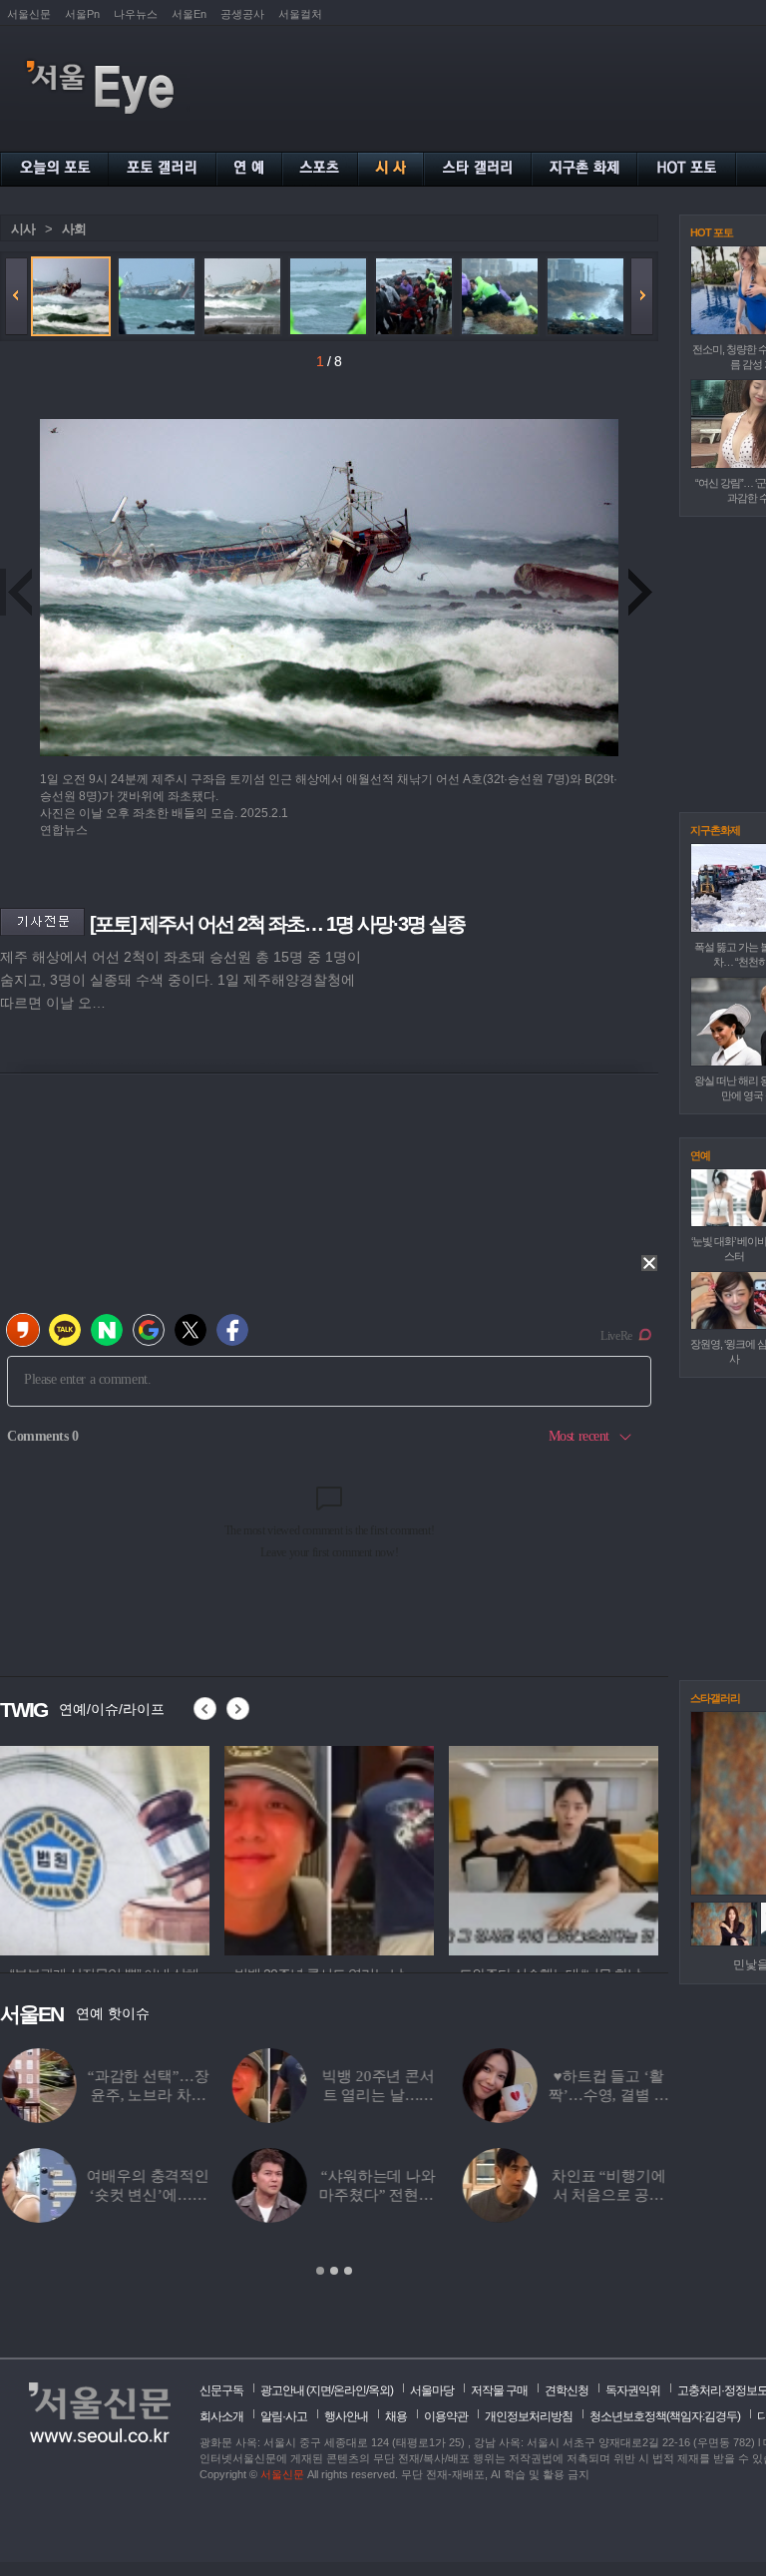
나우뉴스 (136, 14)
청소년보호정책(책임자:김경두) (665, 2416)
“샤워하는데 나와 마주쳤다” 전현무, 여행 (377, 2195)
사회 (74, 229)
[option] (105, 1848)
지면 (320, 2390)
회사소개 (221, 2416)
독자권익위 (633, 2390)
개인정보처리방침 (529, 2416)
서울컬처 (300, 14)
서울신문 (29, 14)
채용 (396, 2416)
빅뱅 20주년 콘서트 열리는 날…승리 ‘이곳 (377, 2095)
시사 (23, 229)
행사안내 (346, 2416)
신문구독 (221, 2390)
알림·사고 (284, 2416)
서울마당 (432, 2390)
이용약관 (446, 2416)
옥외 (379, 2390)
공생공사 (242, 14)
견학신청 (567, 2390)
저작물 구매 (499, 2390)
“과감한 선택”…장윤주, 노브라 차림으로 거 (147, 2095)
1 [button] (320, 2271)
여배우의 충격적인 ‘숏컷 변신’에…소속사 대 (146, 2195)
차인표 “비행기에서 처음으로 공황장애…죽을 (607, 2195)
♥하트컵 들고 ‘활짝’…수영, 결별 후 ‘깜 (606, 2095)
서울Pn (82, 14)
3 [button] (348, 2271)
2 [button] (334, 2271)
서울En (189, 14)
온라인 (350, 2390)
